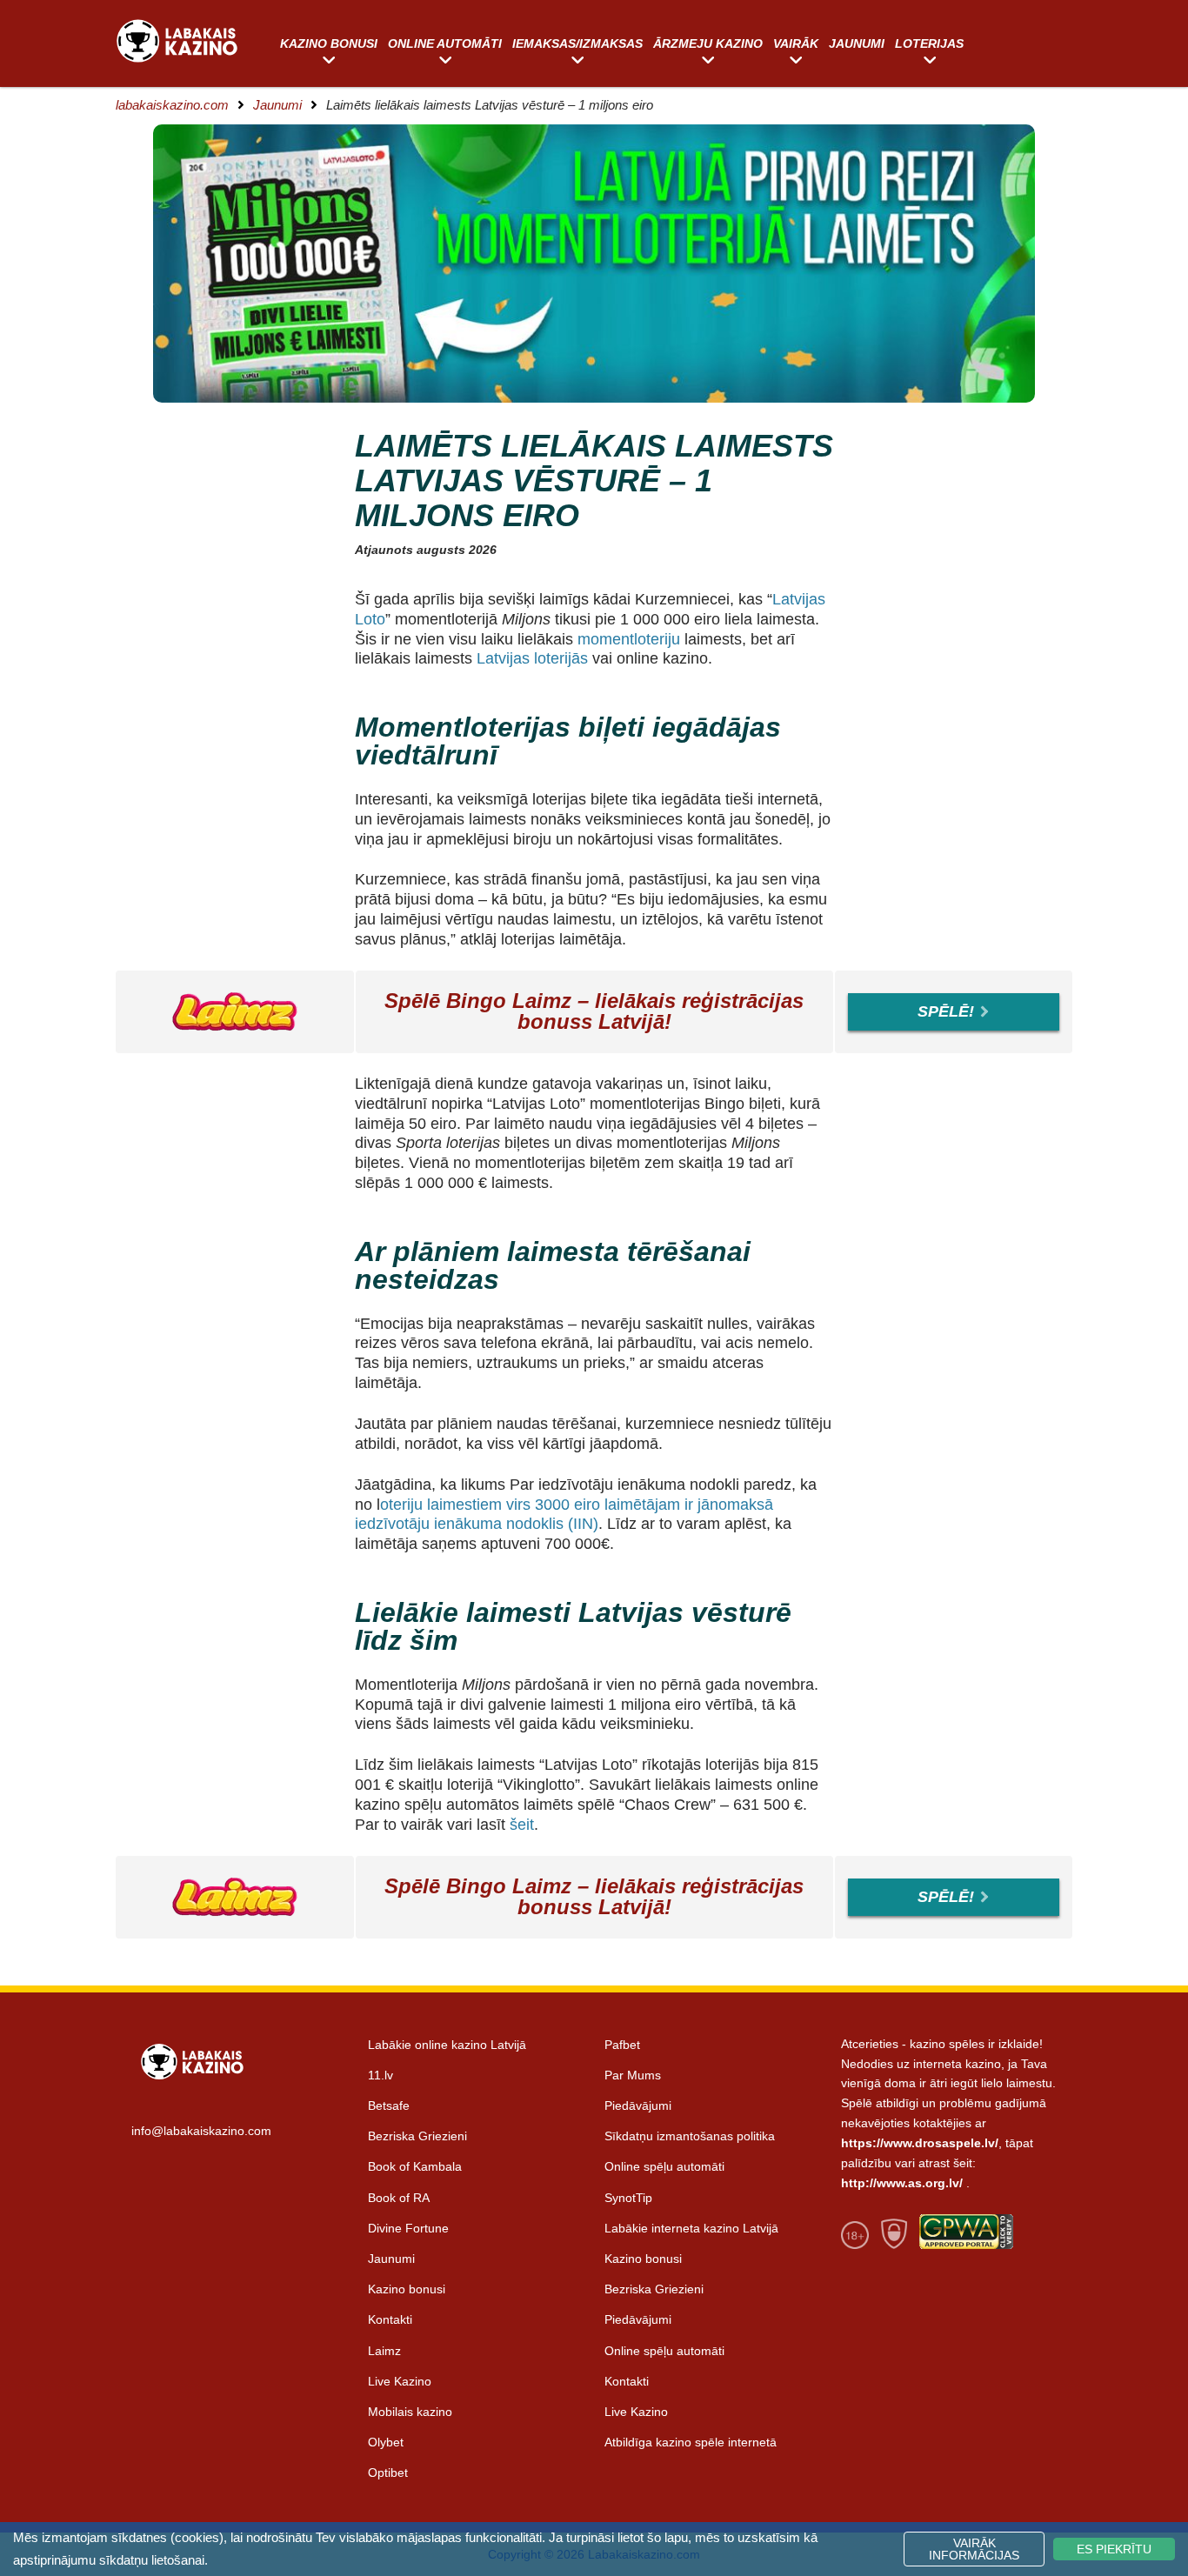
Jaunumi (857, 43)
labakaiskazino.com (172, 105)
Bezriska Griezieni (417, 2136)
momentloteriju (631, 639)
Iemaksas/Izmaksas (577, 43)
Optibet (388, 2473)
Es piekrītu (1114, 2549)
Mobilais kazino (410, 2412)
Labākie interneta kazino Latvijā (691, 2228)
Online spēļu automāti (664, 2166)
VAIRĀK (796, 43)
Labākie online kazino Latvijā (447, 2045)
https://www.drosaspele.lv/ (920, 2143)
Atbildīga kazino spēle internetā (691, 2442)
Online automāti (445, 43)
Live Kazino (400, 2381)
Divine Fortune (408, 2228)
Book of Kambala (415, 2166)
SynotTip (628, 2198)
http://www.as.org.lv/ (902, 2183)
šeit (522, 1825)
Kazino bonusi (329, 43)
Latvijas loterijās (530, 658)
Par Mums (633, 2075)
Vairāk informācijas (974, 2549)
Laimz (384, 2351)
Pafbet (622, 2045)
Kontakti (390, 2319)
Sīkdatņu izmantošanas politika (690, 2136)
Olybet (386, 2442)
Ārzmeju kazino (708, 43)
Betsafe (389, 2106)
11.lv (380, 2075)
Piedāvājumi (638, 2106)
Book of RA (399, 2198)
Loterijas (929, 43)
